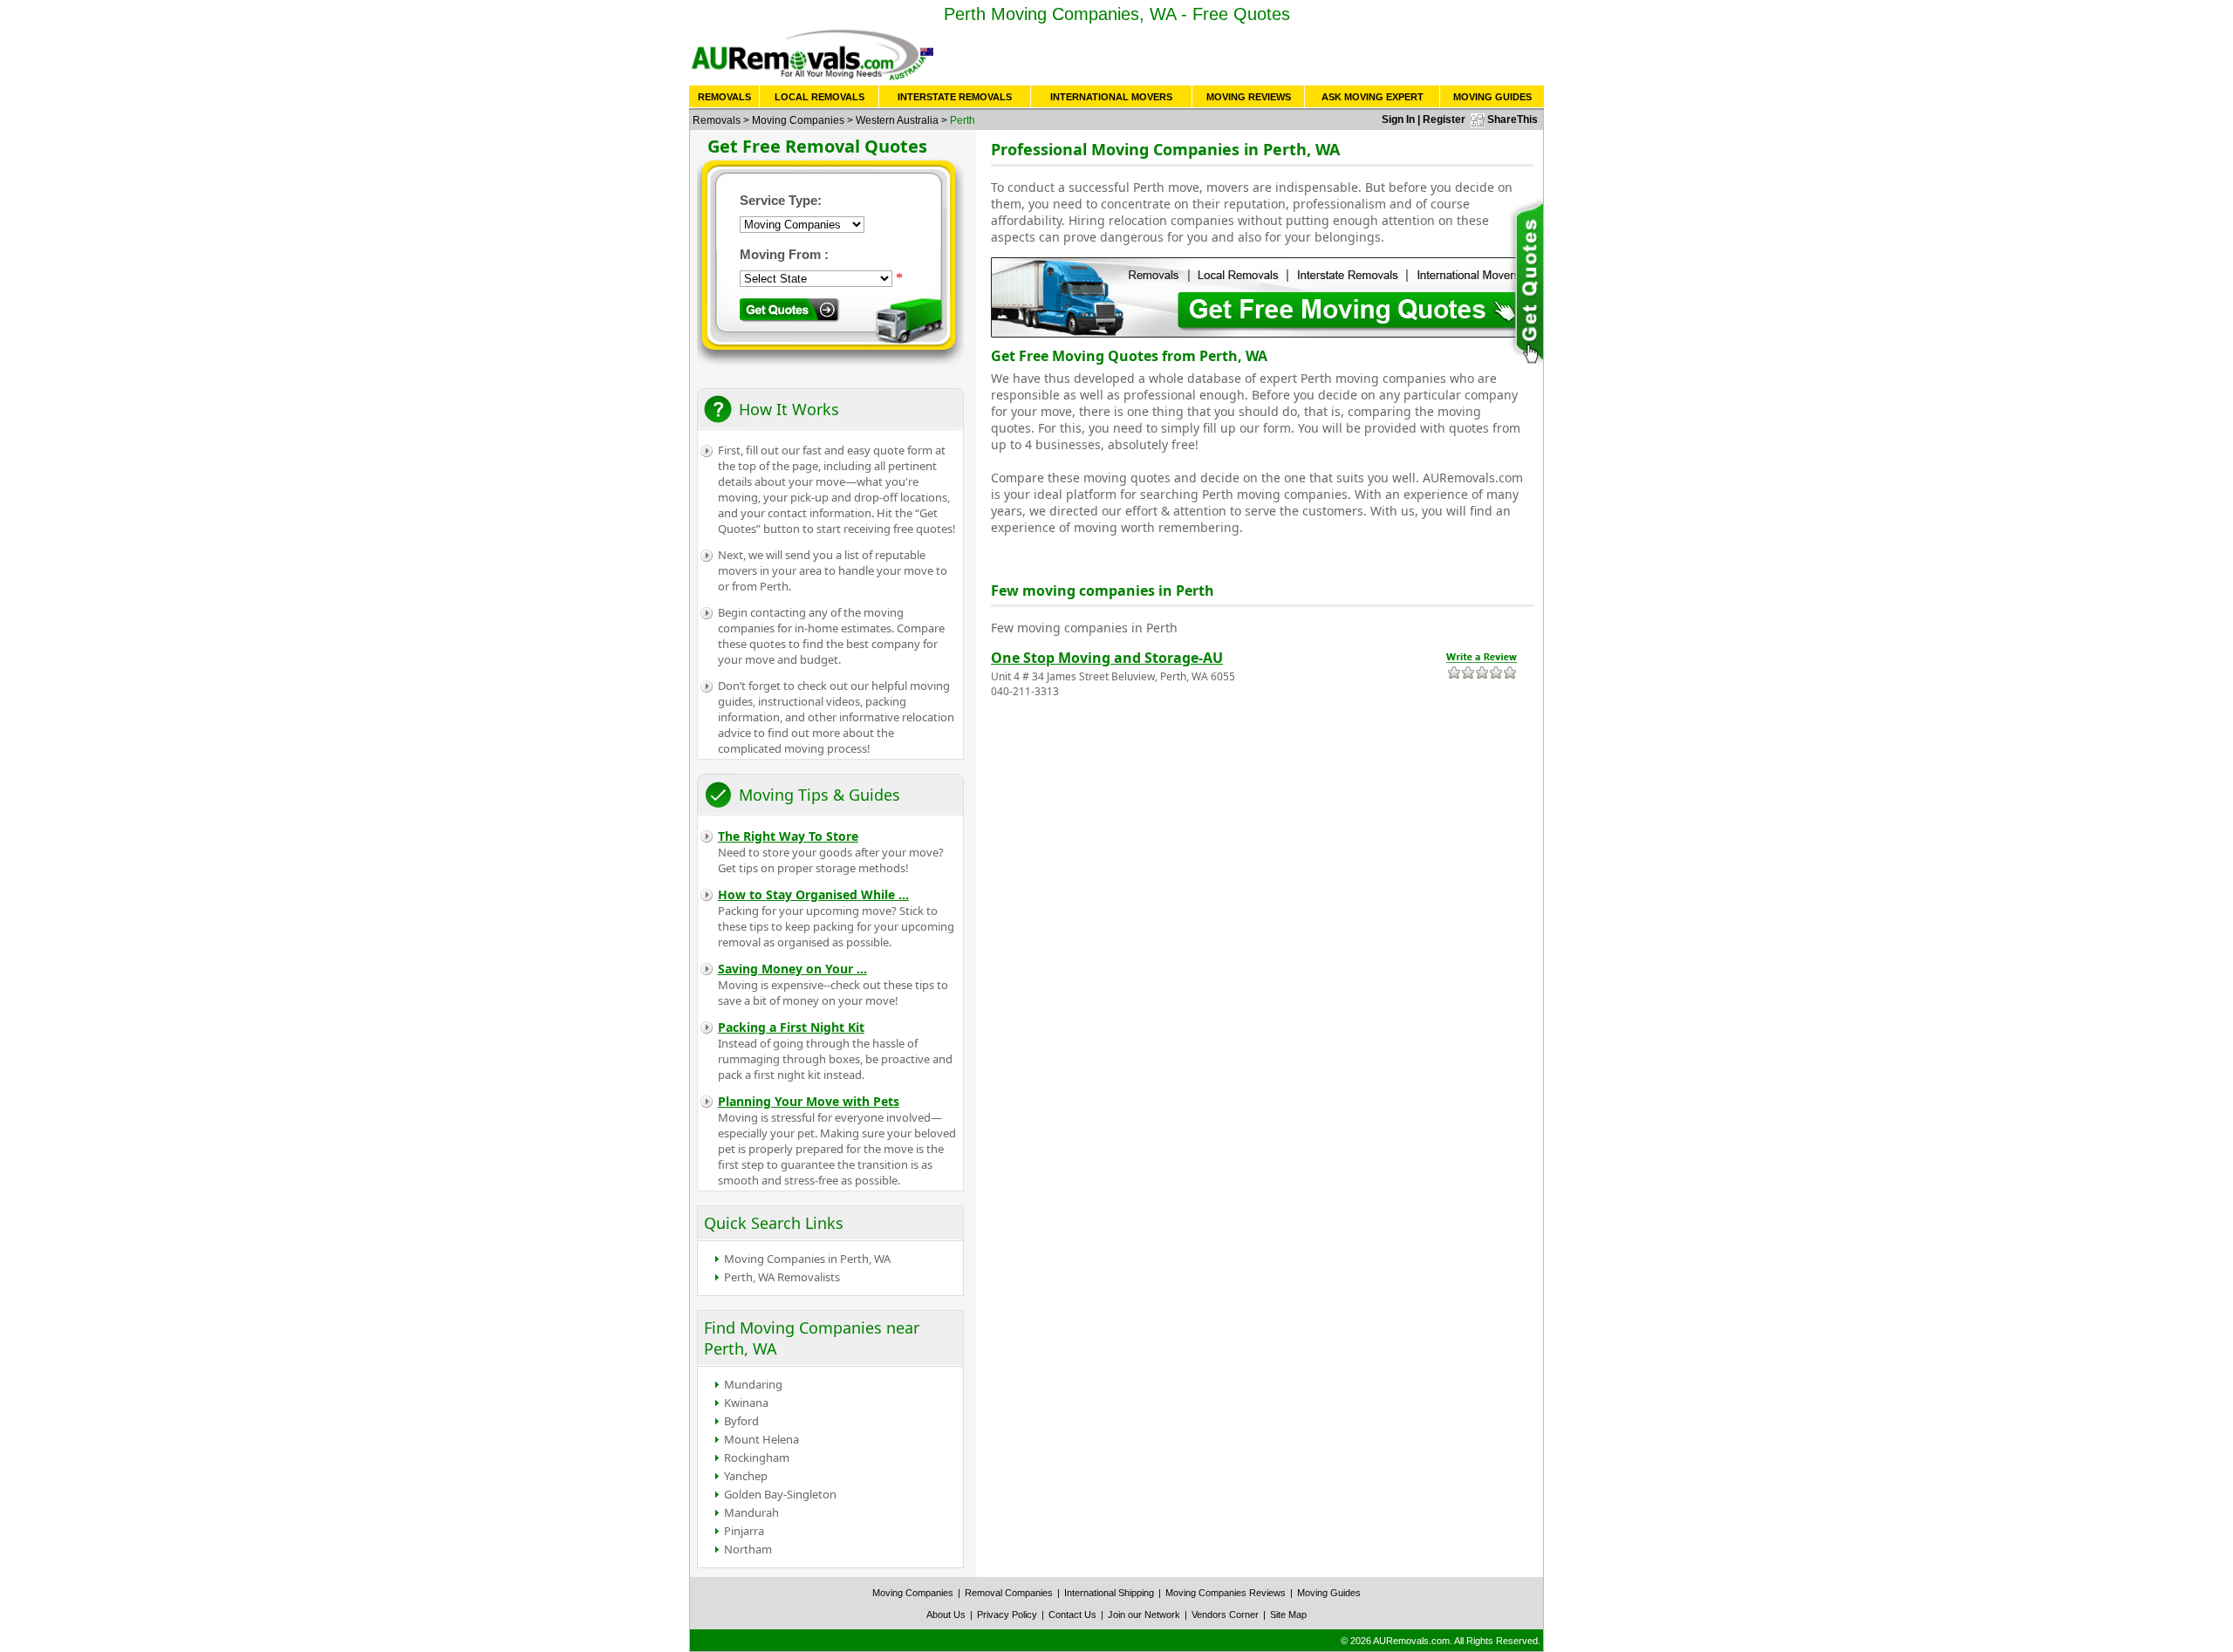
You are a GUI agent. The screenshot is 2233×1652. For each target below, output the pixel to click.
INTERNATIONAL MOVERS (1111, 97)
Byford (741, 1421)
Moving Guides (1329, 1593)
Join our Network (1144, 1614)
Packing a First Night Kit (791, 1027)
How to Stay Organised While (813, 894)
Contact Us (1072, 1614)
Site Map (1288, 1614)
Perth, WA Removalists (782, 1277)
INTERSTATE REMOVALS (955, 97)
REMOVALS (724, 97)
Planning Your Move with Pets (809, 1101)
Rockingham (757, 1457)
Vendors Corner (1225, 1614)
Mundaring (753, 1384)
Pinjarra (744, 1531)
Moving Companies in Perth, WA (807, 1259)
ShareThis (1513, 119)
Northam (748, 1549)
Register (1444, 119)
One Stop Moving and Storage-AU (1107, 658)
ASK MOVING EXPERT (1373, 97)
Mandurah (751, 1512)
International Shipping (1109, 1593)
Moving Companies (798, 120)
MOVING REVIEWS (1249, 97)
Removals (717, 120)
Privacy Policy (1007, 1614)
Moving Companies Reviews (1226, 1593)
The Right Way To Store (788, 836)
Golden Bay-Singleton (780, 1494)
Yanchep (746, 1476)
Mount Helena (761, 1439)
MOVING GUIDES (1492, 97)
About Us (946, 1614)
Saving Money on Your (792, 969)
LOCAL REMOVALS (819, 97)
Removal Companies (1009, 1593)
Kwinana (746, 1403)
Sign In (1398, 119)
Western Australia (897, 120)
